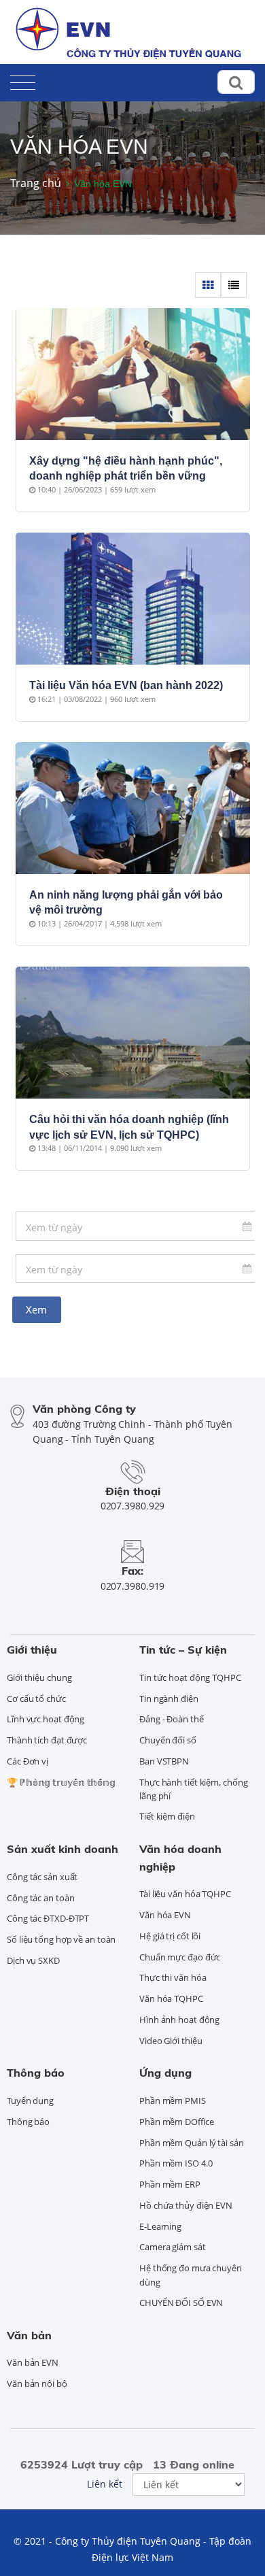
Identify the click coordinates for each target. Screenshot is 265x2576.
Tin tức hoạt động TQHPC (190, 1677)
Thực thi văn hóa (173, 1977)
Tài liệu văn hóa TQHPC (185, 1894)
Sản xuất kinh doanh (63, 1849)
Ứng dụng (165, 2073)
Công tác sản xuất (42, 1877)
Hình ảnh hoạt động (179, 2020)
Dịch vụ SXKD (33, 1960)
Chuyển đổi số (168, 1740)
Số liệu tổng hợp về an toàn (61, 1939)
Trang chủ (36, 183)
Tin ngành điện (169, 1699)
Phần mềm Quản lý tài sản (192, 2143)
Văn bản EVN (33, 2362)
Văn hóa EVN (165, 1915)
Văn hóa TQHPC (171, 1998)
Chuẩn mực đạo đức (180, 1957)
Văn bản (29, 2335)
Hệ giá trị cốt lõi (170, 1936)
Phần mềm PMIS (173, 2101)
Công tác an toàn (40, 1898)
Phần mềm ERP (170, 2184)
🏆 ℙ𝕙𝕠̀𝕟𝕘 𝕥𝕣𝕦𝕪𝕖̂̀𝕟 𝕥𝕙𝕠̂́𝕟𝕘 (61, 1782)
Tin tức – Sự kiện (183, 1650)
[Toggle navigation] (23, 80)
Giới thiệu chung (39, 1677)
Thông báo (36, 2073)
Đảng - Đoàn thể (172, 1719)
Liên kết (105, 2484)
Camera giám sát (173, 2247)
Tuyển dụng (30, 2101)
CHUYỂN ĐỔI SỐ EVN (181, 2303)
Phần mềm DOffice (176, 2122)
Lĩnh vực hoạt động (46, 1719)
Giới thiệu (32, 1650)
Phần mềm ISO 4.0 (176, 2163)
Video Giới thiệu (171, 2041)
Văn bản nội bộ (37, 2383)
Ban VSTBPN (164, 1761)
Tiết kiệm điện (167, 1816)
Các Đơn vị (28, 1761)
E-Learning (160, 2226)
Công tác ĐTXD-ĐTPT (48, 1918)
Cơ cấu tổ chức (36, 1699)
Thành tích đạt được (47, 1740)
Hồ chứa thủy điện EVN (186, 2205)
